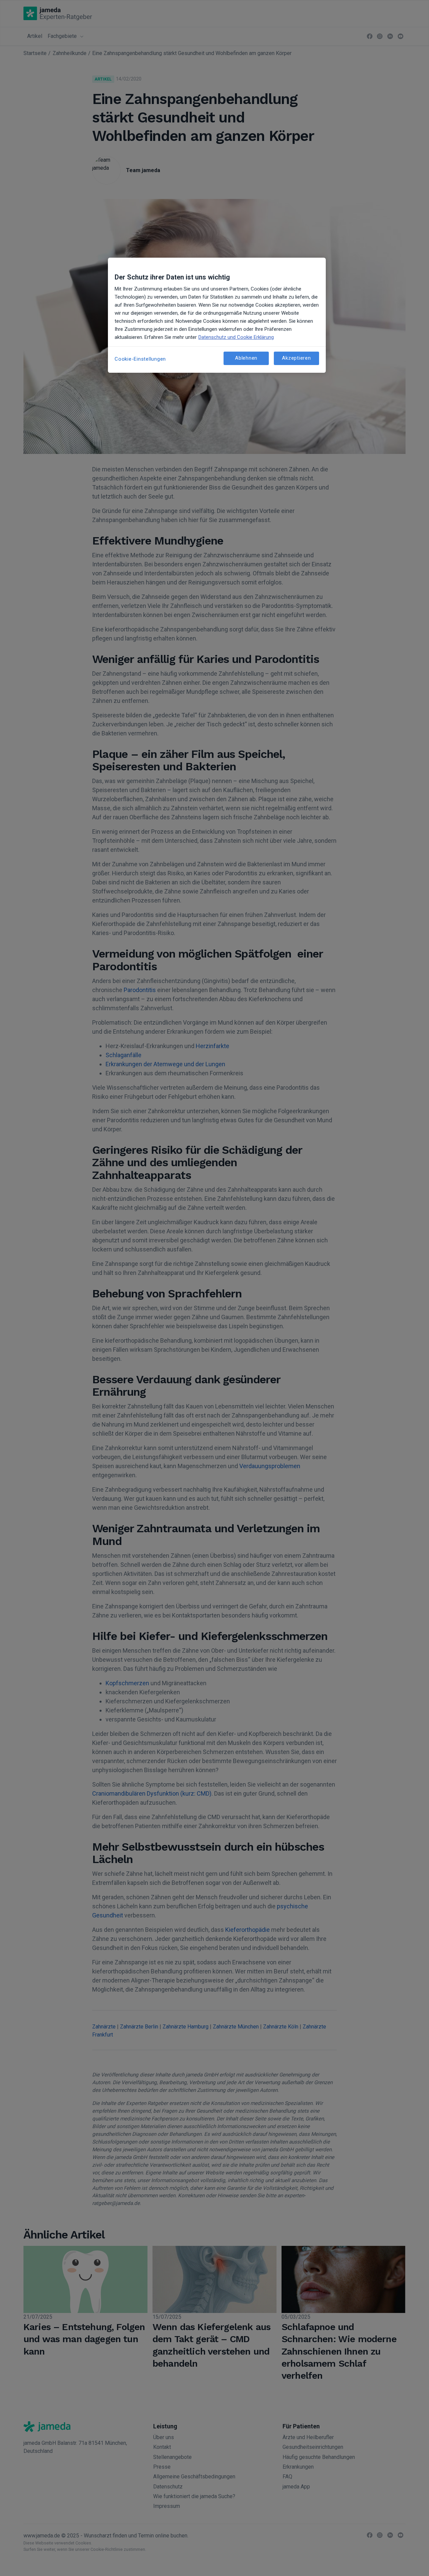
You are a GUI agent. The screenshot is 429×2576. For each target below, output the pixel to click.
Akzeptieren (296, 358)
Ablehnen (246, 358)
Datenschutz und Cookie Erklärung (236, 337)
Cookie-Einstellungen (140, 359)
